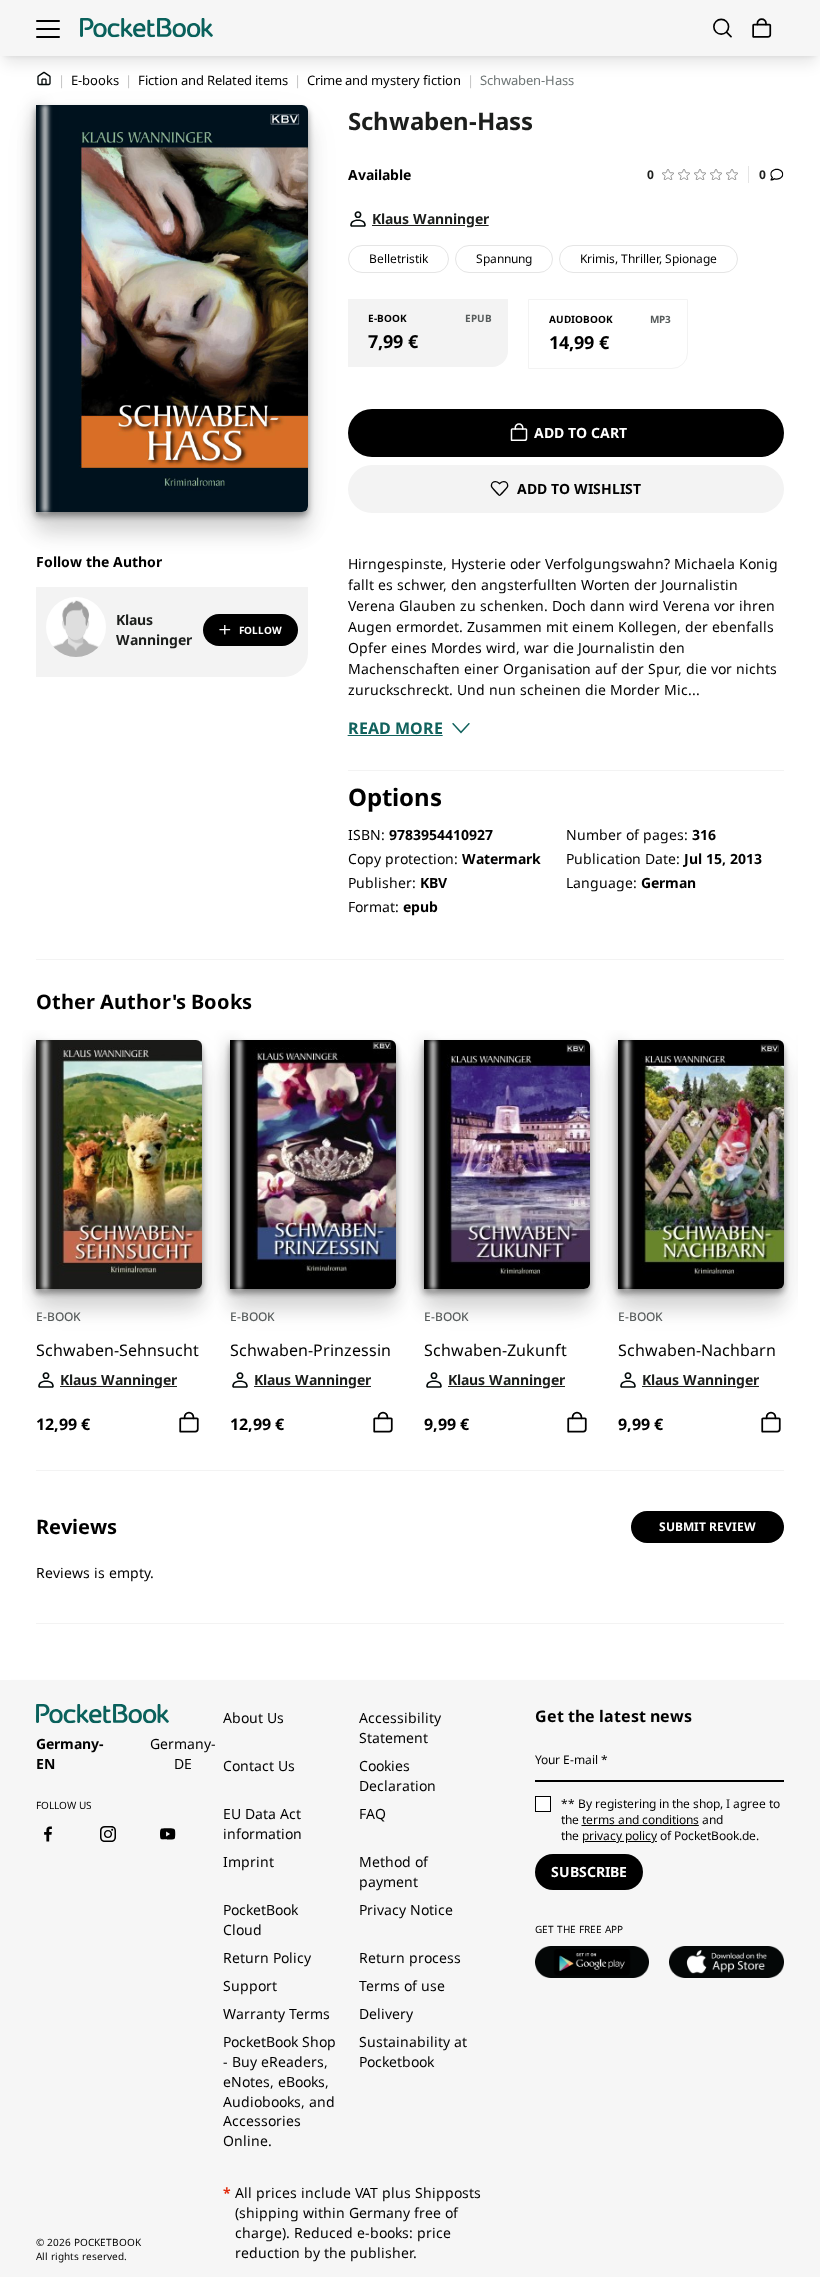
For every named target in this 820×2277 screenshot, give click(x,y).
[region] (410, 1215)
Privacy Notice (406, 1909)
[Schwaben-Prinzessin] (313, 1164)
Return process (410, 1957)
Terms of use (402, 1985)
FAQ (372, 1813)
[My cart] (762, 28)
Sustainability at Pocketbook (413, 2051)
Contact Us (259, 1765)
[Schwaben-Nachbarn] (701, 1164)
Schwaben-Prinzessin (310, 1350)
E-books (95, 80)
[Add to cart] (189, 1423)
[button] (698, 174)
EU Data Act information (262, 1823)
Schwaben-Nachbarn (697, 1350)
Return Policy (267, 1957)
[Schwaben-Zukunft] (507, 1164)
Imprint (248, 1861)
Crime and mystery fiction (384, 80)
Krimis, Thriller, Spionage (648, 258)
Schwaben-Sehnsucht (117, 1350)
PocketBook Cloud (260, 1919)
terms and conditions (640, 1819)
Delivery (386, 2013)
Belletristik (398, 258)
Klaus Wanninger (154, 629)
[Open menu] (48, 28)
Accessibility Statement (400, 1727)
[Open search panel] (722, 28)
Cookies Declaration (399, 1775)
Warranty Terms (276, 2013)
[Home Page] (146, 28)
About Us (253, 1717)
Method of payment (393, 1871)
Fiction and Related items (213, 80)
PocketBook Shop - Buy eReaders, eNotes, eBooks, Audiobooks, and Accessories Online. (279, 2091)
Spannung (504, 258)
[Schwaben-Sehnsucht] (119, 1164)
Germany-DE (183, 1753)
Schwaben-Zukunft (495, 1350)
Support (250, 1985)
